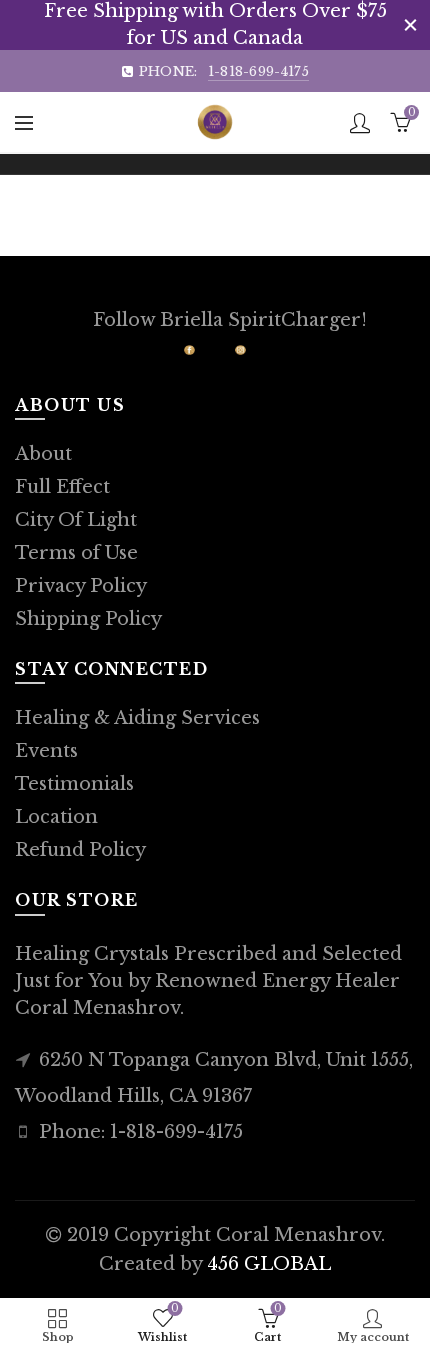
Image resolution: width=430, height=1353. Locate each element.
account (360, 123)
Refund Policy (80, 850)
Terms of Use (76, 553)
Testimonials (74, 784)
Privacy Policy (81, 586)
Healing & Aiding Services (137, 718)
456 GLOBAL (269, 1264)
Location (56, 817)
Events (46, 751)
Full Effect (62, 487)
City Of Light (76, 520)
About (43, 454)
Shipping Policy (88, 619)
